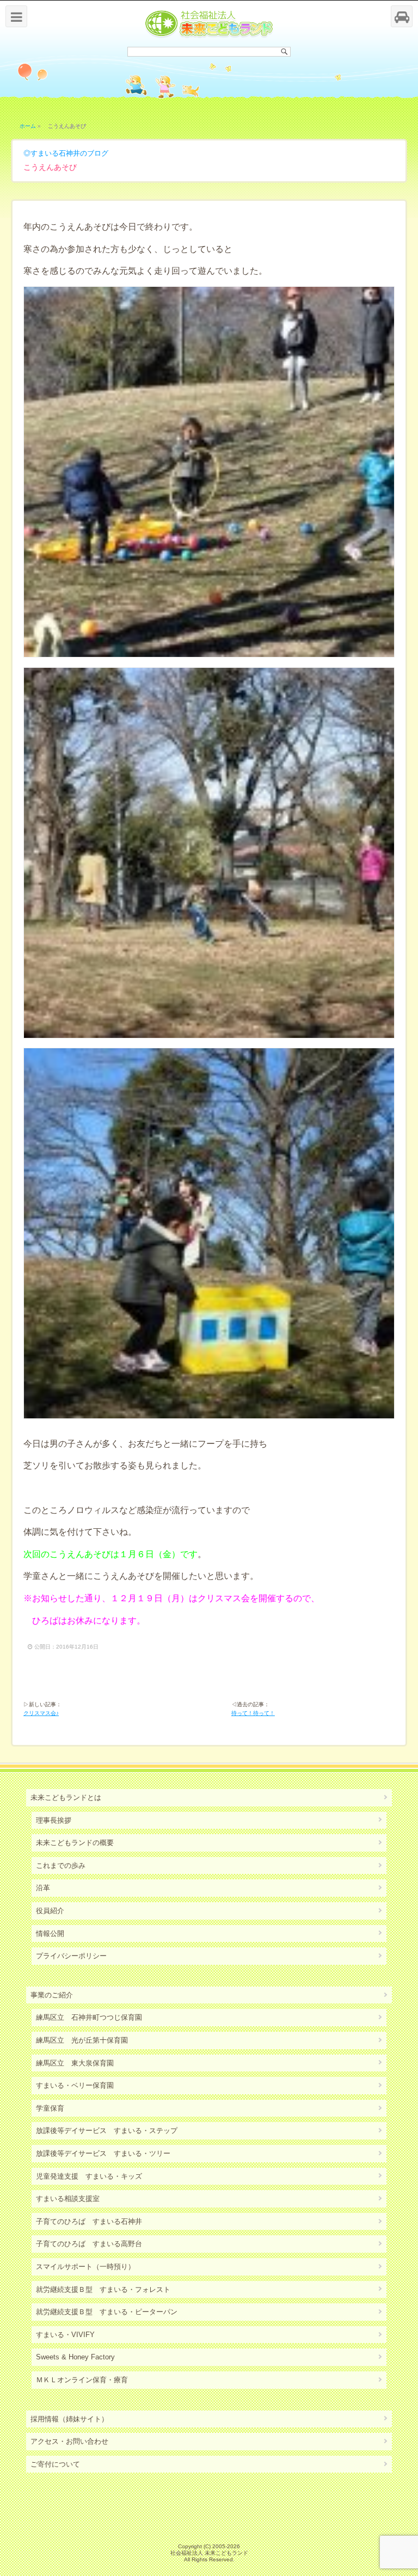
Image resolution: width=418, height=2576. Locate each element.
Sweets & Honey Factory (75, 2357)
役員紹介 (50, 1911)
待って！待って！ (253, 1713)
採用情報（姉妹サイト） (69, 2419)
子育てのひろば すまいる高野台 (89, 2244)
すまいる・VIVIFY (65, 2335)
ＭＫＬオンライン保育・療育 (82, 2380)
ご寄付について (55, 2464)
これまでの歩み (61, 1865)
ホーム (28, 126)
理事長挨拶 (54, 1820)
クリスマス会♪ (41, 1713)
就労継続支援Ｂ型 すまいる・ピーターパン (107, 2312)
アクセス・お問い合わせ (69, 2441)
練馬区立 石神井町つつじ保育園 (89, 2017)
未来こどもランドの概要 (75, 1843)
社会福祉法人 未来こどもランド (209, 2553)
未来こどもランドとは (66, 1797)
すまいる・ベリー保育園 (75, 2085)
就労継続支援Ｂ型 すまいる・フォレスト (103, 2289)
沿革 (43, 1888)
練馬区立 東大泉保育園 (75, 2063)
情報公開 (50, 1933)
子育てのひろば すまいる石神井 (89, 2221)
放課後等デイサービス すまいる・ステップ (107, 2131)
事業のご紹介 (52, 1995)
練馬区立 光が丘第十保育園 (82, 2040)
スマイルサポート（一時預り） (85, 2267)
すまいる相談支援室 (68, 2199)
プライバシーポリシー (71, 1956)
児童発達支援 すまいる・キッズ (89, 2176)
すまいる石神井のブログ (69, 153)
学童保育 (50, 2108)
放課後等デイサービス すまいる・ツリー (103, 2153)
